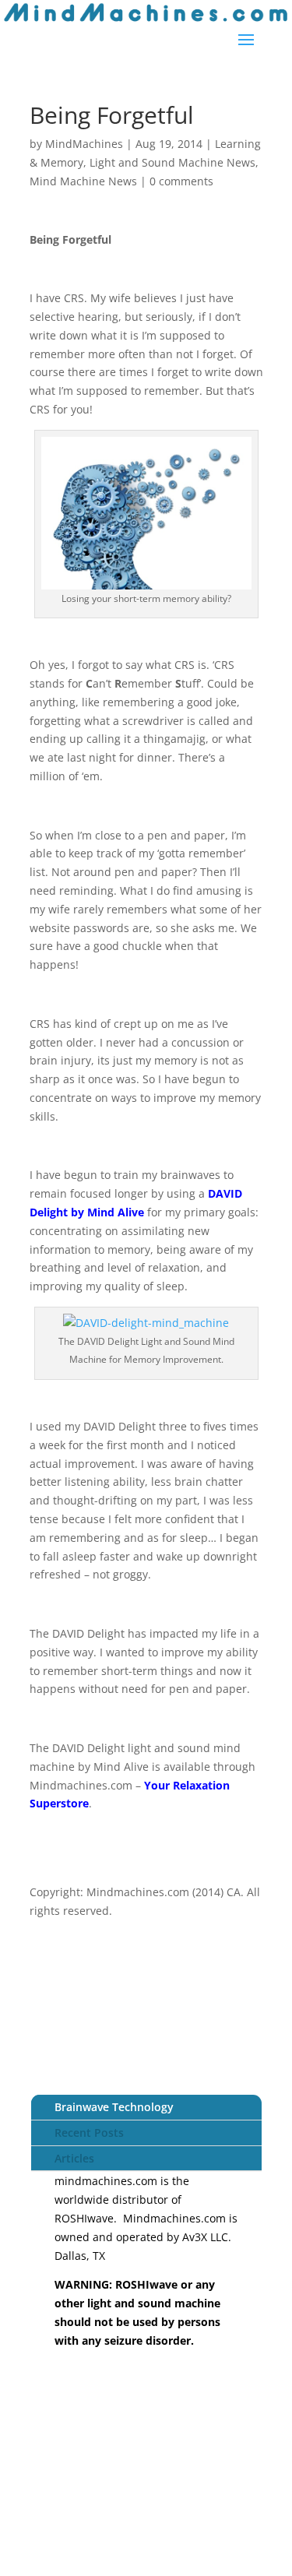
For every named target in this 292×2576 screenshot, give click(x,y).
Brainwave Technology (114, 2107)
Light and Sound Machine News (172, 162)
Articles (74, 2158)
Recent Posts (89, 2133)
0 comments (181, 181)
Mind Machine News (83, 181)
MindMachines (84, 144)
